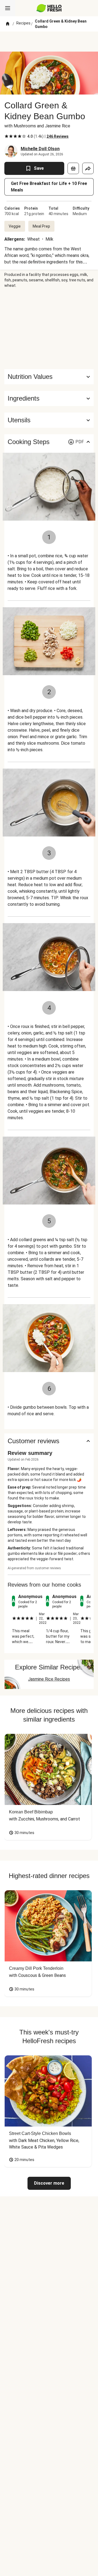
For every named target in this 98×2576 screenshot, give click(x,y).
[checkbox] (7, 136)
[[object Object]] (73, 168)
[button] (49, 398)
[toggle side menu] (8, 8)
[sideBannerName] (49, 329)
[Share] (88, 168)
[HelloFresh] (49, 8)
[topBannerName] (49, 42)
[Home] (8, 24)
